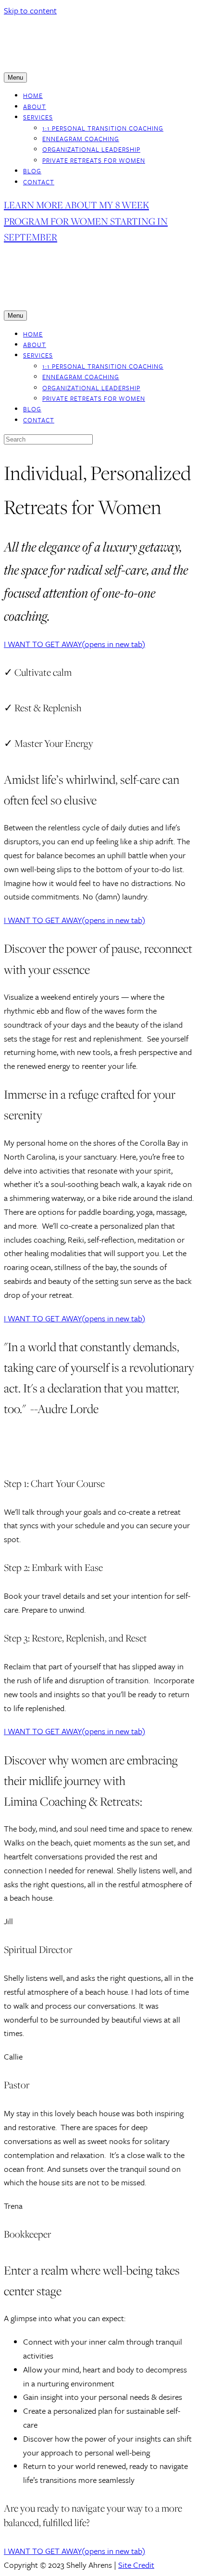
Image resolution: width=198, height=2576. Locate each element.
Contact (39, 182)
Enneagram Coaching (81, 139)
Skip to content (30, 10)
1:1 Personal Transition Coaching (103, 128)
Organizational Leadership (91, 149)
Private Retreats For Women (94, 160)
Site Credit (136, 2565)
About (35, 107)
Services (38, 117)
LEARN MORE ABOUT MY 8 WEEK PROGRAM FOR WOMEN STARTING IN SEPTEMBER (86, 221)
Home (33, 96)
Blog (32, 171)
